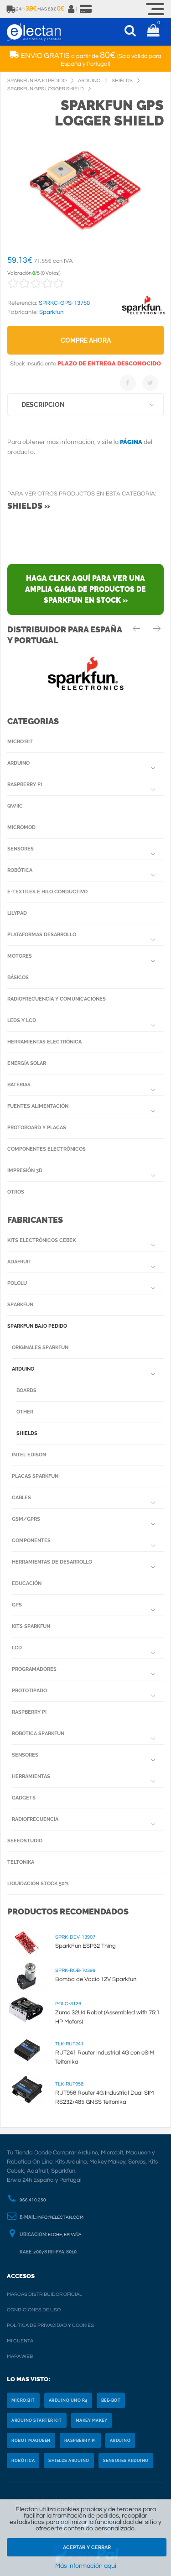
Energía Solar (27, 1063)
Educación (27, 1583)
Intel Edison (29, 1455)
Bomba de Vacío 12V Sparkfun (96, 1979)
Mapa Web (20, 2356)
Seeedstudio (25, 1841)
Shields (27, 1433)
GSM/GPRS (26, 1519)
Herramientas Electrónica (44, 1042)
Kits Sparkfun (31, 1626)
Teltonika (21, 1862)
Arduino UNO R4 (68, 2400)
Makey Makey (92, 2420)
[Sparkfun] (144, 315)
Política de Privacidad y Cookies (50, 2325)
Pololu (17, 1283)
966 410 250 (33, 2200)
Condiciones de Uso (34, 2310)
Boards (26, 1390)
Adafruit (19, 1262)
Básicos (18, 978)
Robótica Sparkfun (38, 1734)
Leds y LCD (22, 1020)
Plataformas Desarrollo (42, 935)
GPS (17, 1605)
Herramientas (31, 1776)
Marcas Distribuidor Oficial (44, 2294)
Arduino (18, 763)
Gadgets (24, 1798)
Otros (16, 1192)
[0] (153, 32)
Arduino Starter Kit (37, 2420)
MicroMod (21, 827)
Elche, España (65, 2235)
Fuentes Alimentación (38, 1106)
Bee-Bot (111, 2400)
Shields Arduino (69, 2461)
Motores (20, 956)
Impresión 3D (25, 1171)
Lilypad (17, 913)
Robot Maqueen (31, 2440)
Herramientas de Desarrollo (52, 1562)
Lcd (17, 1648)
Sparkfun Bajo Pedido (37, 1326)
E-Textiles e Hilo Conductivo (47, 892)
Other (25, 1412)
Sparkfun (20, 1305)
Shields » (29, 506)
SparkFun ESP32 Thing (85, 1946)
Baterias (19, 1085)
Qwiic (15, 806)
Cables (21, 1498)
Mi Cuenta (20, 2341)
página (131, 442)
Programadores (34, 1669)
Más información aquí (86, 2566)
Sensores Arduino (126, 2461)
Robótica (20, 870)
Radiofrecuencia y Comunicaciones (57, 999)
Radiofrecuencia (35, 1819)
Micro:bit (20, 742)
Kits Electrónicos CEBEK (41, 1240)
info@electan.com (60, 2217)
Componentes (31, 1541)
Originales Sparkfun (40, 1348)
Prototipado (29, 1691)
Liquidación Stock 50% (38, 1884)
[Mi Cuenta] (72, 9)
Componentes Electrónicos (47, 1149)
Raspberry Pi (25, 785)
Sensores (21, 849)
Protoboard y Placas (37, 1128)
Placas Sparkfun (35, 1476)
